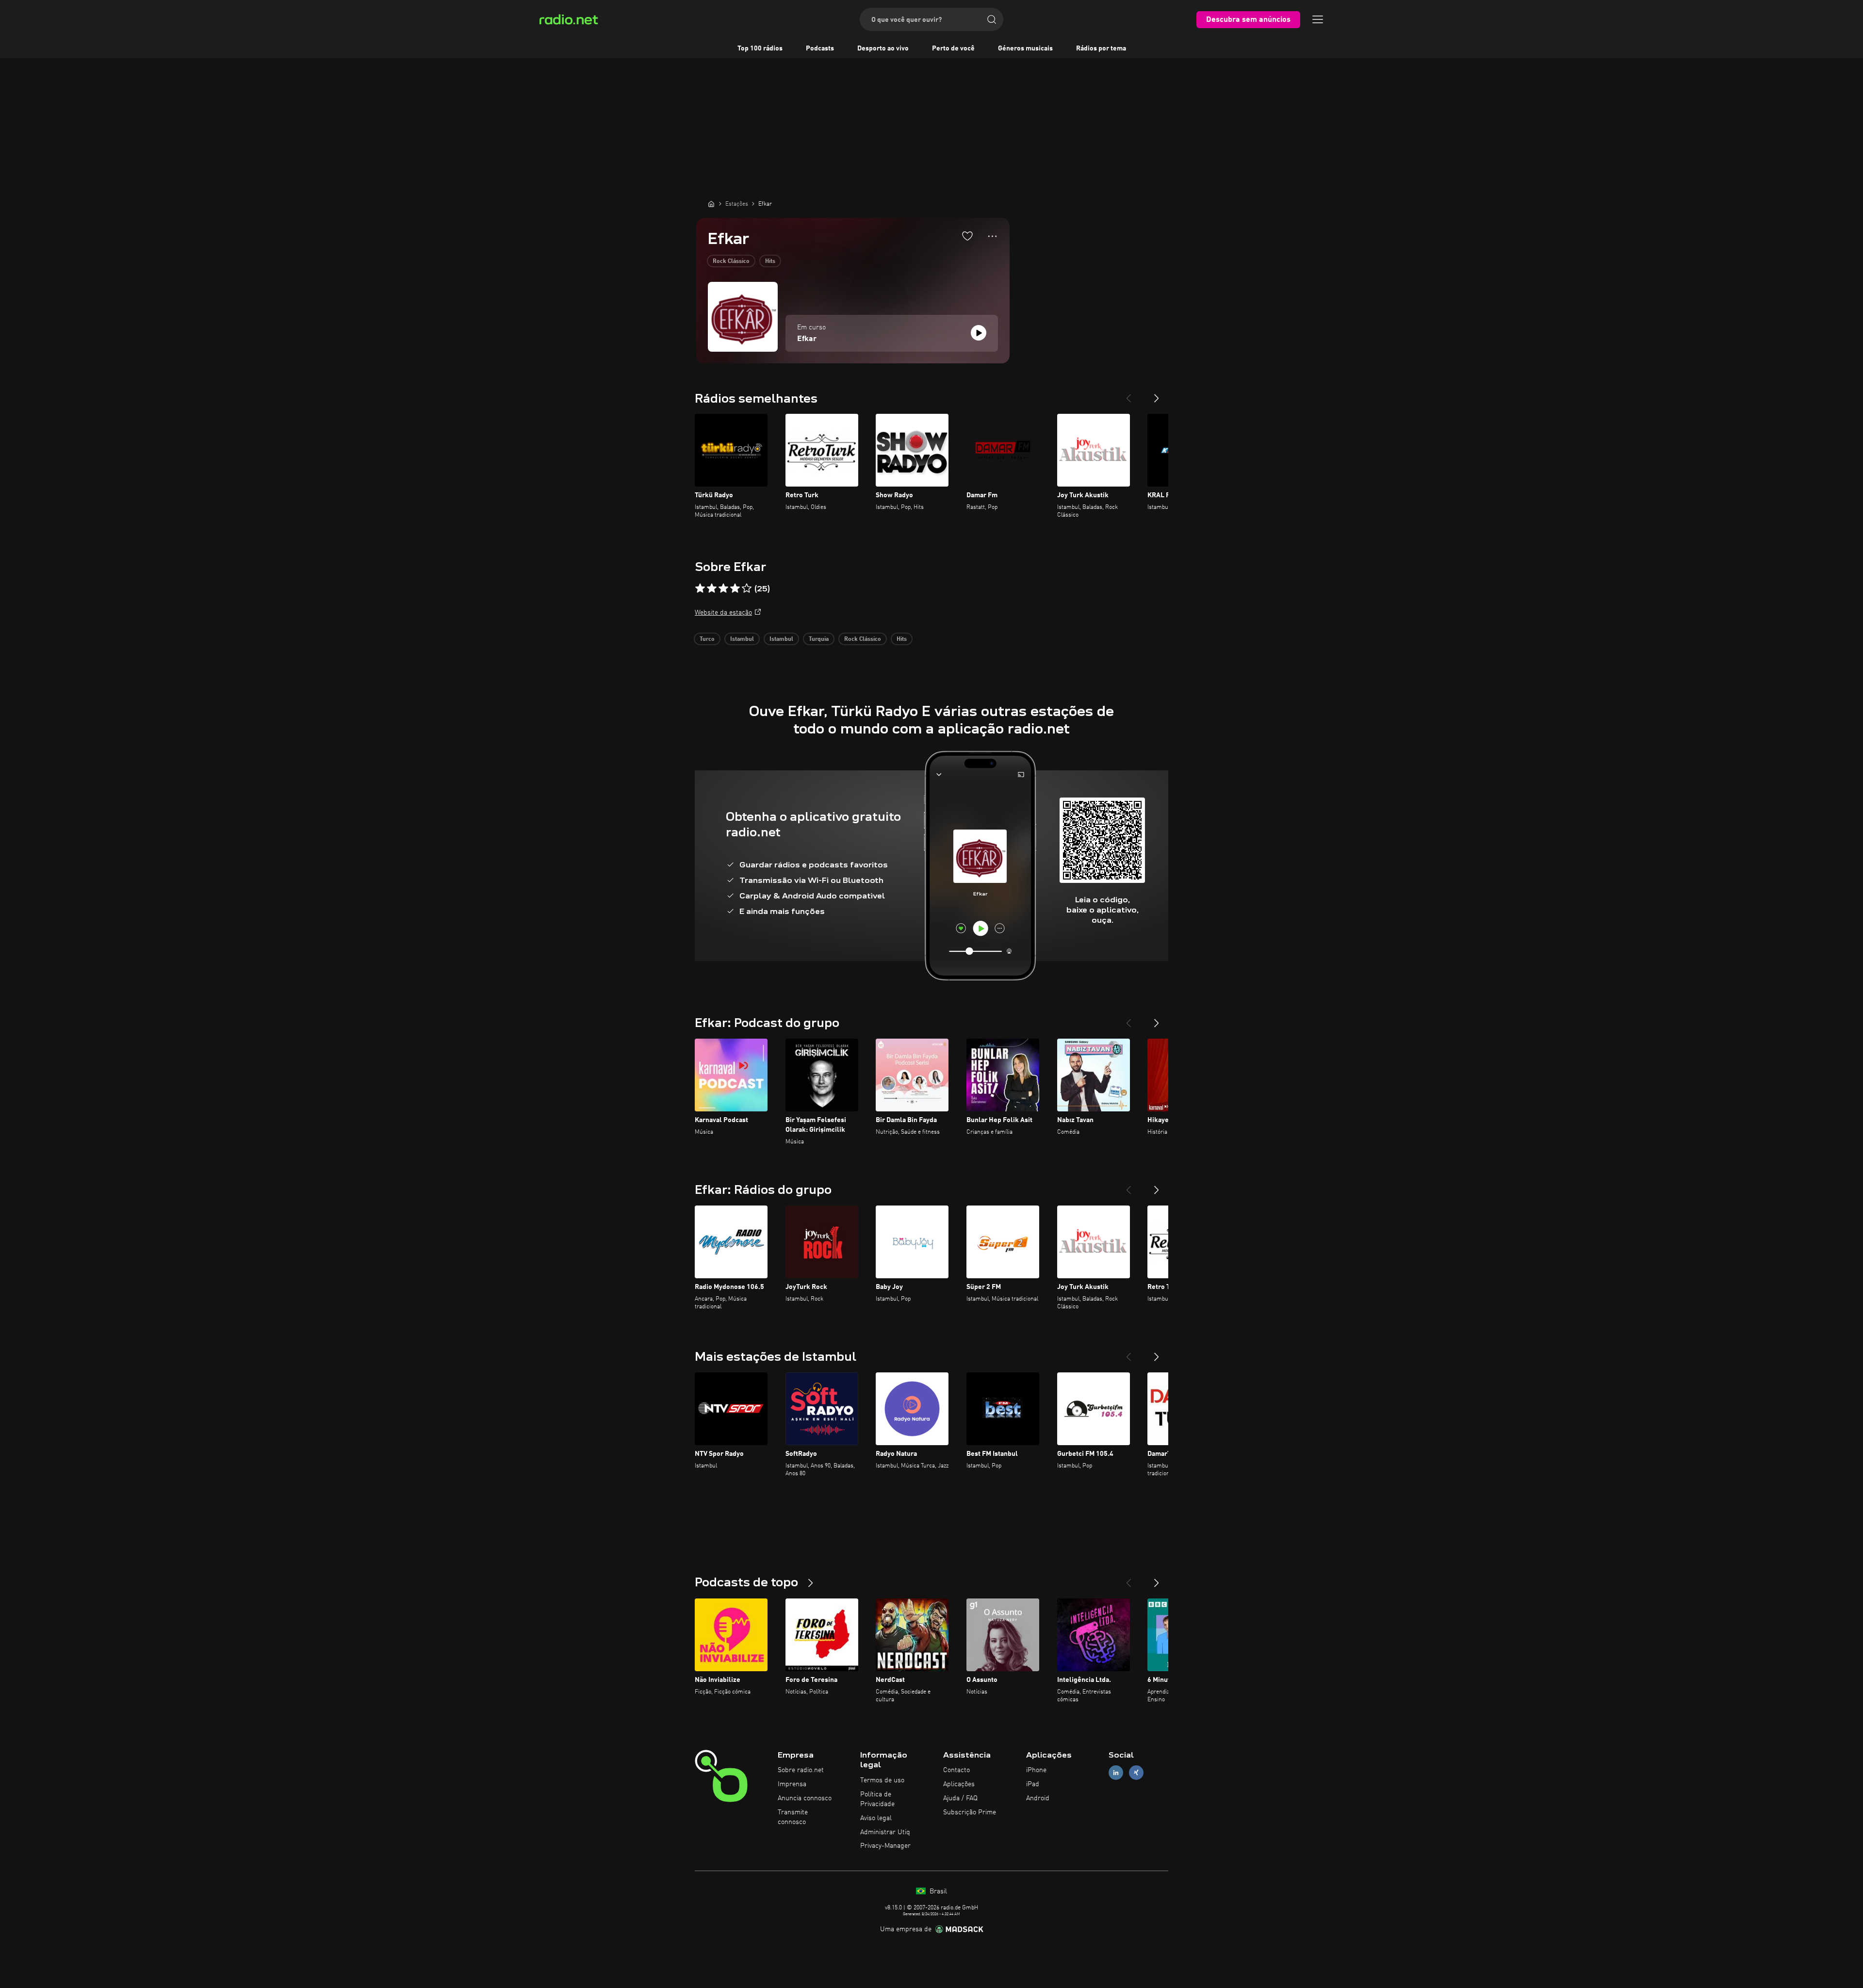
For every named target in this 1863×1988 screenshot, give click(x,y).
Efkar (807, 339)
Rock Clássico (731, 261)
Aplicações (959, 1784)
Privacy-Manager (885, 1846)
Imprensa (792, 1784)
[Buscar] (992, 19)
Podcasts (820, 49)
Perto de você (953, 49)
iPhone (1036, 1770)
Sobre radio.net (801, 1770)
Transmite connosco (793, 1817)
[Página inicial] (711, 204)
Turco (707, 639)
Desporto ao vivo (883, 49)
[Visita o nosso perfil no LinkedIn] (1116, 1773)
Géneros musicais (1025, 49)
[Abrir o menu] (1318, 19)
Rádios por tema (1101, 49)
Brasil (937, 1891)
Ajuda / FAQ (960, 1798)
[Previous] (1128, 394)
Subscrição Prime (970, 1812)
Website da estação (723, 613)
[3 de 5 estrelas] (723, 588)
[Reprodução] (979, 333)
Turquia (819, 639)
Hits (770, 261)
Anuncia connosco (805, 1798)
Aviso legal (876, 1818)
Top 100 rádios (760, 49)
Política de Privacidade (877, 1799)
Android (1038, 1798)
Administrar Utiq (885, 1832)
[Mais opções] (992, 236)
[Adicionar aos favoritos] (967, 236)
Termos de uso (882, 1780)
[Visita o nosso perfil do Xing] (1136, 1773)
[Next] (1157, 394)
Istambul (742, 639)
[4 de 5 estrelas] (735, 588)
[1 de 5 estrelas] (700, 588)
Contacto (956, 1770)
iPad (1033, 1784)
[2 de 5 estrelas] (712, 588)
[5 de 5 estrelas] (747, 588)
